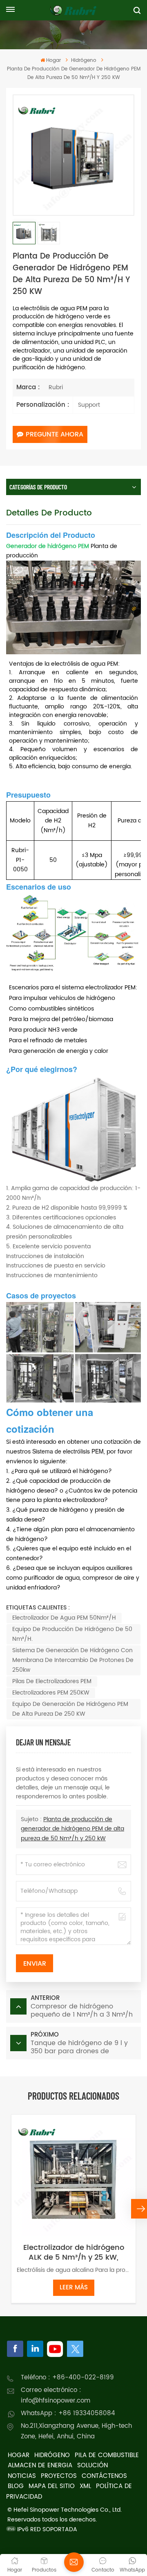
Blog (16, 2486)
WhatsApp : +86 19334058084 (68, 2413)
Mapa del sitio (52, 2486)
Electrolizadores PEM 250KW (51, 1693)
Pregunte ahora (55, 434)
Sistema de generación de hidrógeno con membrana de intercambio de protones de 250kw (73, 1660)
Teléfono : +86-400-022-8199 (67, 2378)
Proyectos (59, 2476)
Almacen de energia (40, 2465)
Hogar (53, 60)
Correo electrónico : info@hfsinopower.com (56, 2395)
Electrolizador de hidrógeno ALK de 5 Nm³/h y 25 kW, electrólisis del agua (74, 2253)
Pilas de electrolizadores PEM (52, 1681)
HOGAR (19, 2455)
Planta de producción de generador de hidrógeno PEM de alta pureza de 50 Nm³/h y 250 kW (72, 1829)
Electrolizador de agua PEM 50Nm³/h (64, 1618)
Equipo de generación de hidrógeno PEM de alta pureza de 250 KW (70, 1709)
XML (85, 2486)
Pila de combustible (107, 2455)
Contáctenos (104, 2476)
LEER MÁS (74, 2288)
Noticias (22, 2476)
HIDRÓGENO (52, 2455)
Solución (92, 2465)
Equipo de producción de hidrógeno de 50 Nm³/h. (72, 1634)
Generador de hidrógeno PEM (48, 546)
